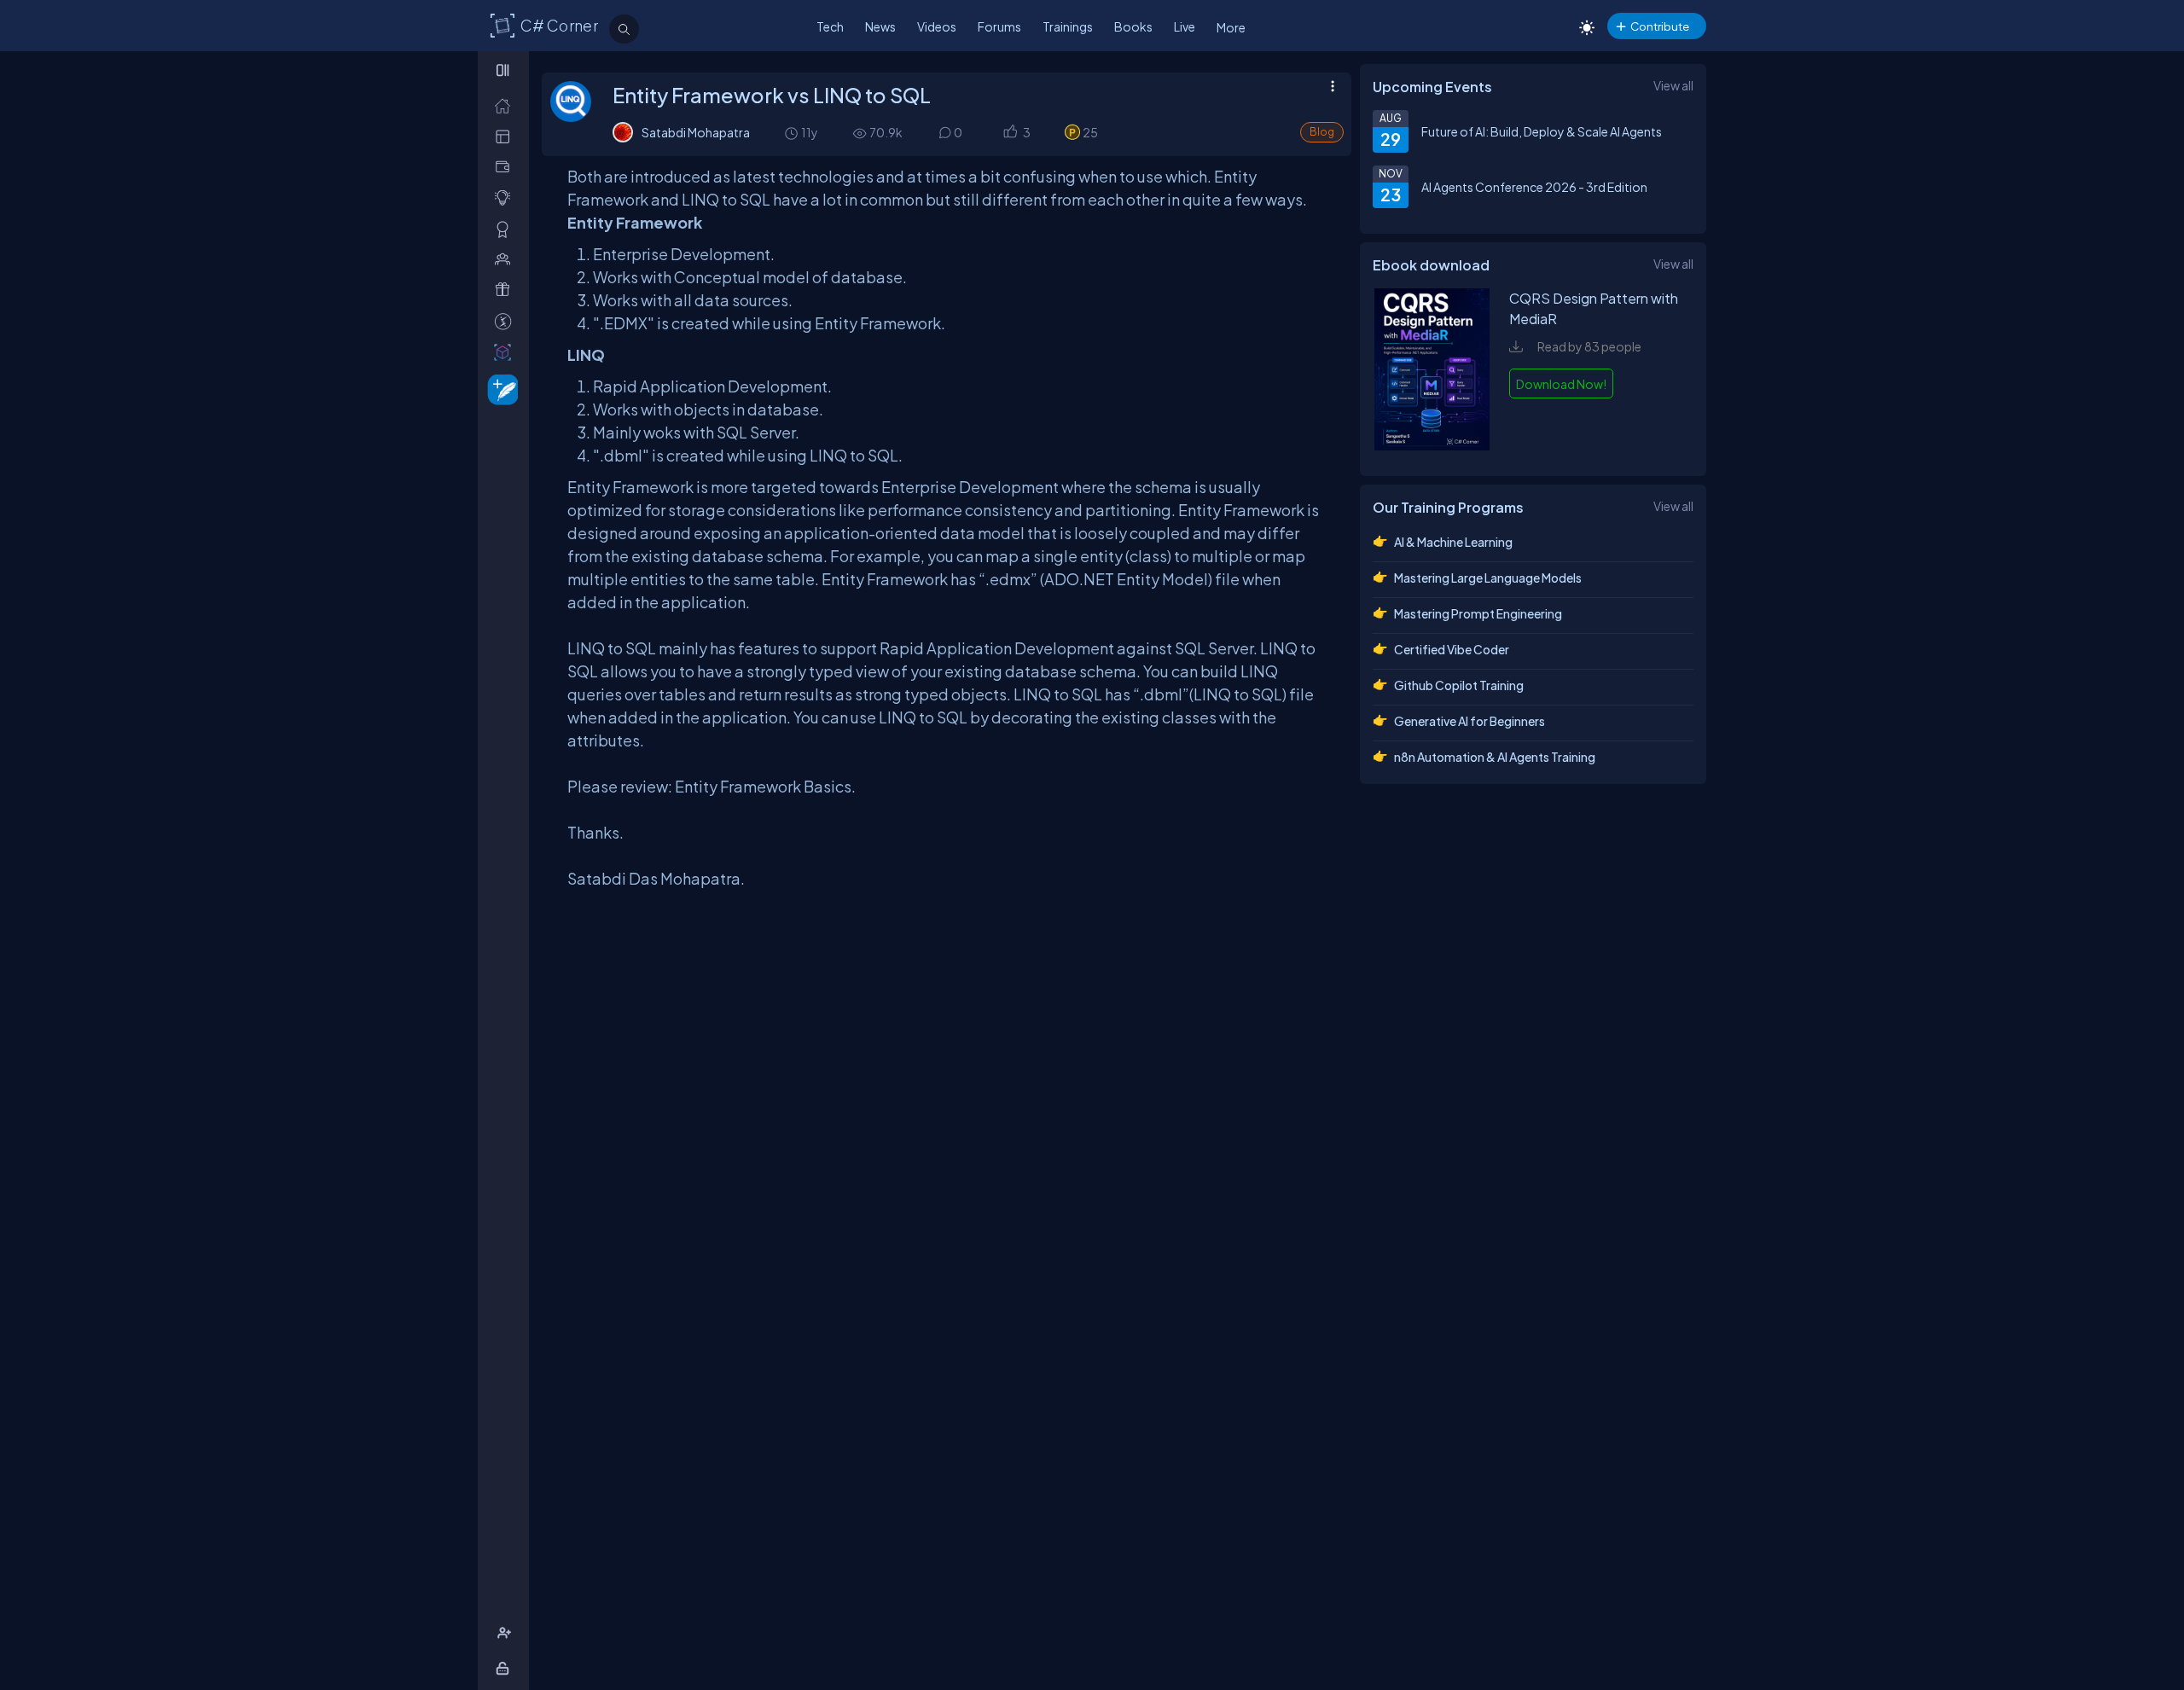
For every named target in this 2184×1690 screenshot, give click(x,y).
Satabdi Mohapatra (696, 132)
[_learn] (506, 197)
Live (1185, 26)
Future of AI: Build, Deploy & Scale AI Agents (1542, 131)
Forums (999, 26)
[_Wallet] (506, 167)
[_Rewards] (506, 321)
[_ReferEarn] (506, 290)
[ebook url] (1432, 445)
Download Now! (1561, 384)
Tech (830, 26)
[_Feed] (506, 105)
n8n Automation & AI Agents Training (1495, 757)
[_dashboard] (506, 136)
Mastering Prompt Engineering (1478, 613)
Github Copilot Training (1459, 685)
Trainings (1068, 26)
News (880, 26)
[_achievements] (506, 229)
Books (1133, 26)
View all (1673, 85)
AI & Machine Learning (1453, 542)
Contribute (1660, 26)
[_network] (506, 259)
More (1231, 27)
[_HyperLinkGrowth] (500, 389)
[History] (790, 133)
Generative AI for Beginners (1470, 721)
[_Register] (506, 1633)
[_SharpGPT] (506, 352)
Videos (937, 26)
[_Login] (505, 1668)
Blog (1322, 132)
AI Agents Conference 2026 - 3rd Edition (1534, 187)
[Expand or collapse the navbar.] (505, 70)
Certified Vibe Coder (1452, 649)
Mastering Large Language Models (1488, 578)
